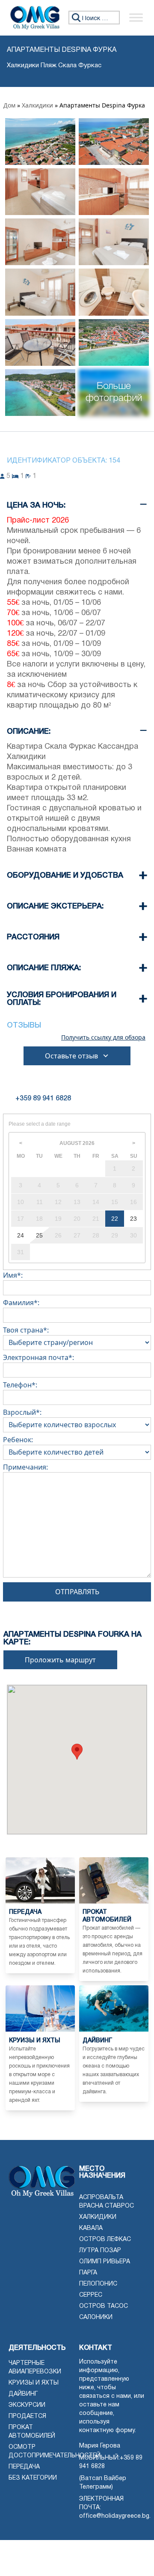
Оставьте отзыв (71, 1056)
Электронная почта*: (38, 1357)
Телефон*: (20, 1385)
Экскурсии (27, 2405)
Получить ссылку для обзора (103, 1037)
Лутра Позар (100, 2251)
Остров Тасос (104, 2306)
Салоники (96, 2318)
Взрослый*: (22, 1412)
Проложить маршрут (60, 1660)
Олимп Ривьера (105, 2262)
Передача (24, 2467)
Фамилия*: (21, 1303)
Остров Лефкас (105, 2240)
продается (27, 2416)
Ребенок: (18, 1440)
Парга (88, 2273)
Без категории (33, 2478)
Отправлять (77, 1592)
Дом (9, 105)
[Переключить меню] (136, 18)
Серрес (91, 2295)
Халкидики (37, 105)
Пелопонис (98, 2284)
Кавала (91, 2228)
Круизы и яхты (34, 2383)
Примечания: (25, 1467)
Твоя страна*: (26, 1330)
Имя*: (13, 1275)
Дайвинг (23, 2394)
